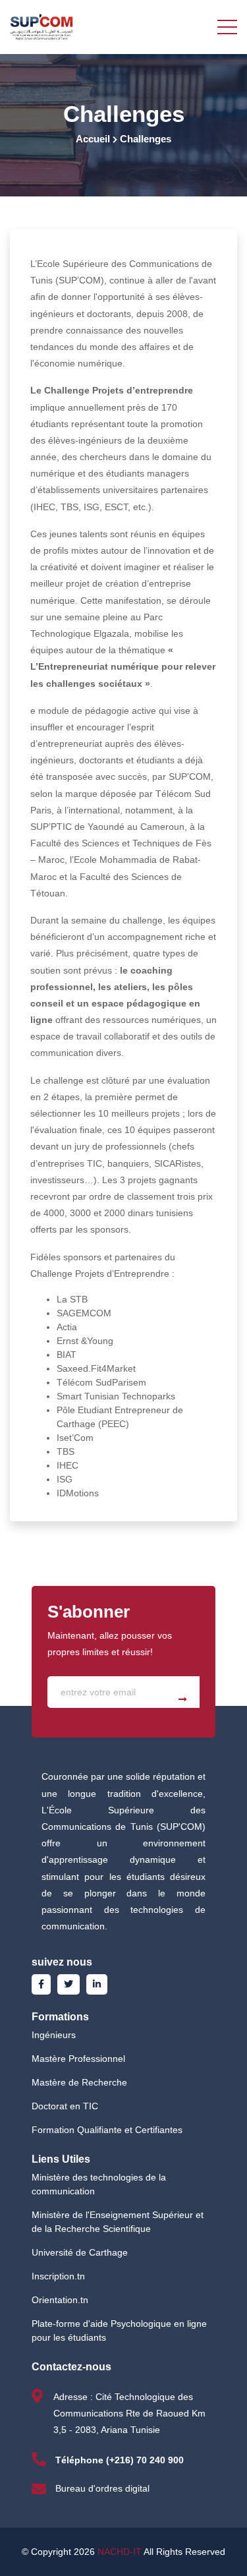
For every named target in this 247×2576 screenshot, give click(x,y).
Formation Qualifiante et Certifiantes (107, 2130)
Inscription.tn (58, 2276)
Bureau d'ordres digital (102, 2488)
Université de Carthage (80, 2252)
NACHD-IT (120, 2552)
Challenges (146, 139)
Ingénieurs (54, 2035)
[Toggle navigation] (227, 26)
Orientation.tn (60, 2300)
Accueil (93, 139)
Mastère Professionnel (78, 2059)
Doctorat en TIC (65, 2106)
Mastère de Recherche (79, 2082)
